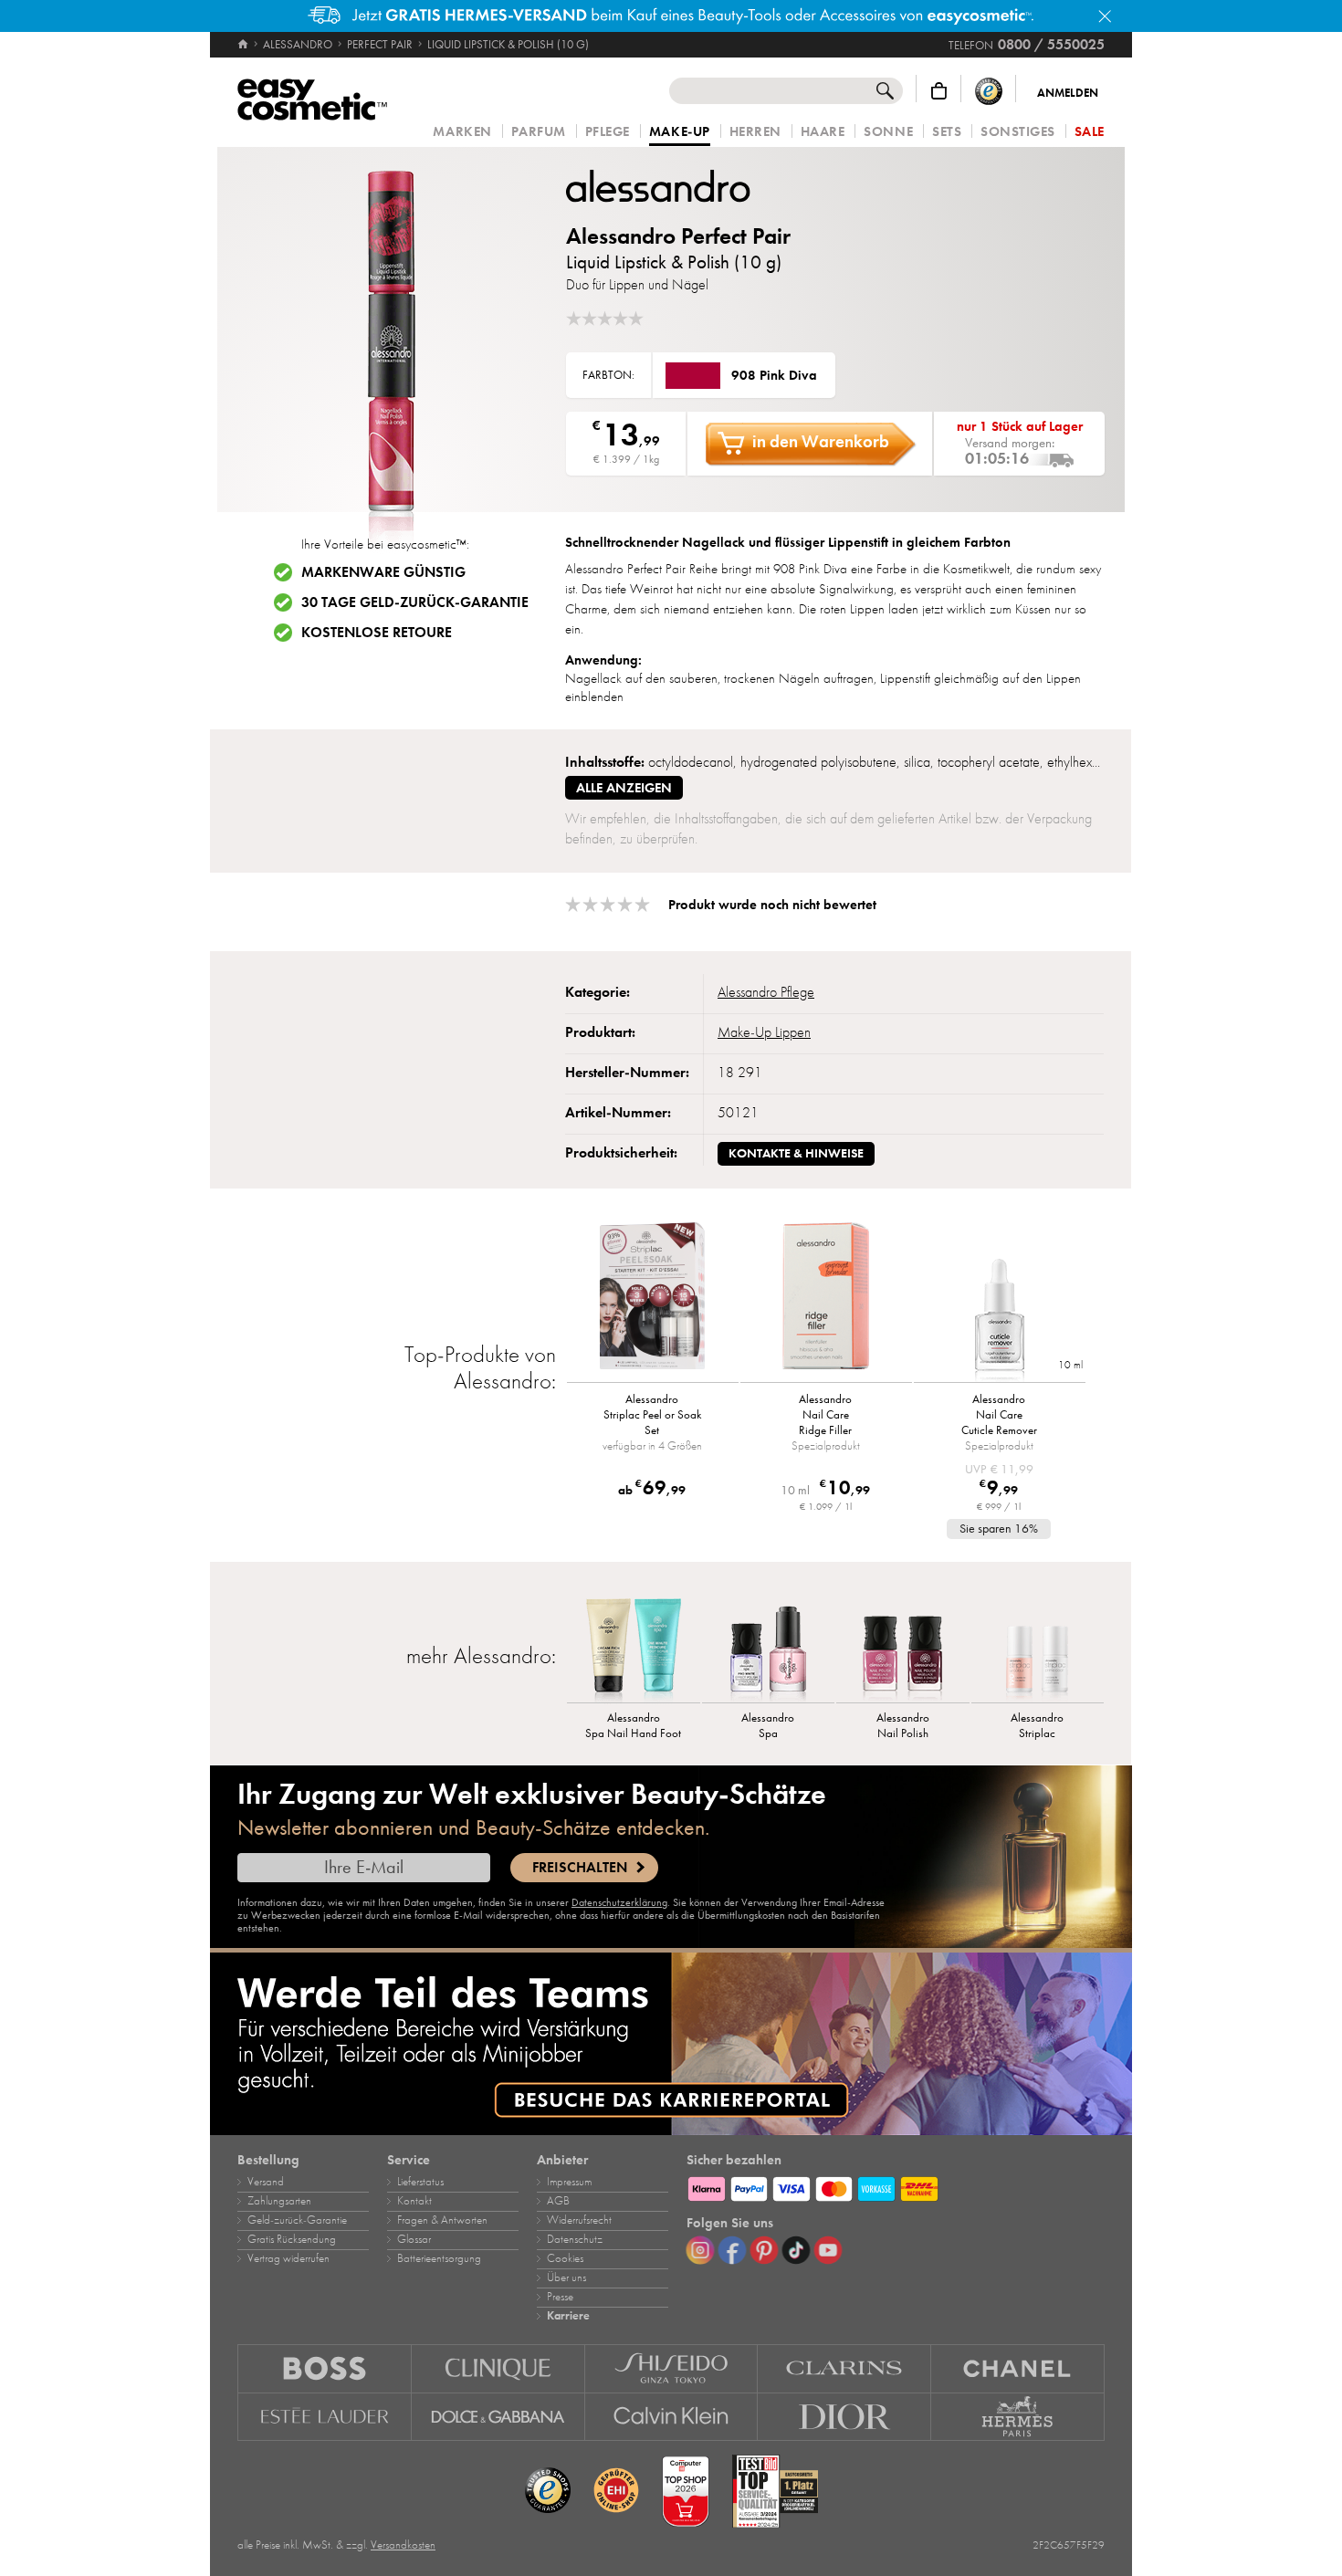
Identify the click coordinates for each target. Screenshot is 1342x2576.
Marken (462, 132)
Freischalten (580, 1868)
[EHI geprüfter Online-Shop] (616, 2491)
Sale (1090, 132)
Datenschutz (575, 2239)
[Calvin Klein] (672, 2417)
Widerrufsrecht (579, 2220)
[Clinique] (498, 2368)
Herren (755, 132)
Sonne (888, 132)
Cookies (565, 2258)
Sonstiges (1018, 132)
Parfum (539, 132)
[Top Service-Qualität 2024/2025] (775, 2491)
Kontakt (414, 2201)
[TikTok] (796, 2250)
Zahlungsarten (279, 2201)
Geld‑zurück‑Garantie (297, 2220)
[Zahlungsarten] (896, 2186)
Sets (947, 132)
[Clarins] (844, 2368)
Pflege (608, 132)
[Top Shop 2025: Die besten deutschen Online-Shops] (686, 2492)
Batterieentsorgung (439, 2258)
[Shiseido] (672, 2368)
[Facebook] (732, 2250)
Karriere (568, 2316)
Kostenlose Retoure (377, 633)
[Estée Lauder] (325, 2417)
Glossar (414, 2239)
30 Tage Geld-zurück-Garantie (415, 602)
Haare (823, 132)
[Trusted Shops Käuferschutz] (989, 91)
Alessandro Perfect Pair (678, 236)
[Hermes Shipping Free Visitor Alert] (671, 16)
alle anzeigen (624, 788)
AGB (558, 2201)
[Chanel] (1018, 2368)
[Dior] (844, 2417)
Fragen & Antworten (442, 2220)
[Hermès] (1018, 2417)
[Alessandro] (676, 186)
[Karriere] (671, 2044)
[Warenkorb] (939, 91)
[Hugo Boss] (325, 2368)
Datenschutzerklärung (619, 1902)
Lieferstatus (420, 2182)
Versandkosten (403, 2545)
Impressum (569, 2182)
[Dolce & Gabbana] (498, 2417)
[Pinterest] (764, 2250)
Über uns (566, 2278)
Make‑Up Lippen (764, 1032)
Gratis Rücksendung (292, 2239)
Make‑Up (680, 132)
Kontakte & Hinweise (796, 1153)
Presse (560, 2297)
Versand (266, 2182)
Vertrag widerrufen (288, 2258)
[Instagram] (700, 2250)
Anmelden (1068, 93)
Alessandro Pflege (766, 992)
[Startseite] (244, 45)
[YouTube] (828, 2250)
